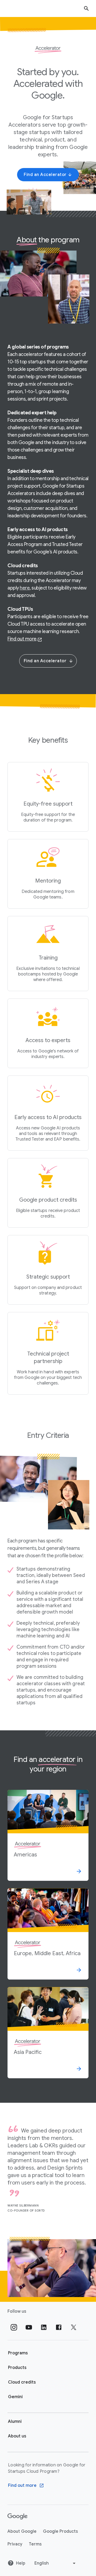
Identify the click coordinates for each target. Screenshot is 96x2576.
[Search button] (86, 8)
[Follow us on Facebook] (59, 2327)
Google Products (60, 2531)
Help (21, 2563)
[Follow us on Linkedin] (44, 2327)
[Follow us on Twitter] (74, 2327)
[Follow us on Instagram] (14, 2327)
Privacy (15, 2544)
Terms (35, 2544)
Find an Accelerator (45, 661)
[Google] (17, 2517)
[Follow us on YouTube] (29, 2327)
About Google (22, 2531)
